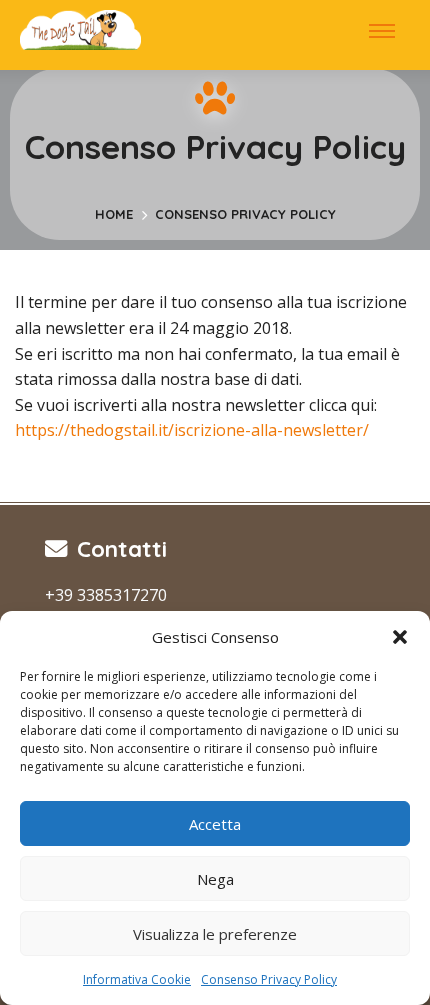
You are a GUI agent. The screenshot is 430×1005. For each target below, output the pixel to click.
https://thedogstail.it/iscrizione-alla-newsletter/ (192, 430)
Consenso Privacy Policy (269, 979)
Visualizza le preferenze (215, 934)
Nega (215, 879)
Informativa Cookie (137, 979)
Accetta (215, 824)
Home (114, 214)
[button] (400, 637)
